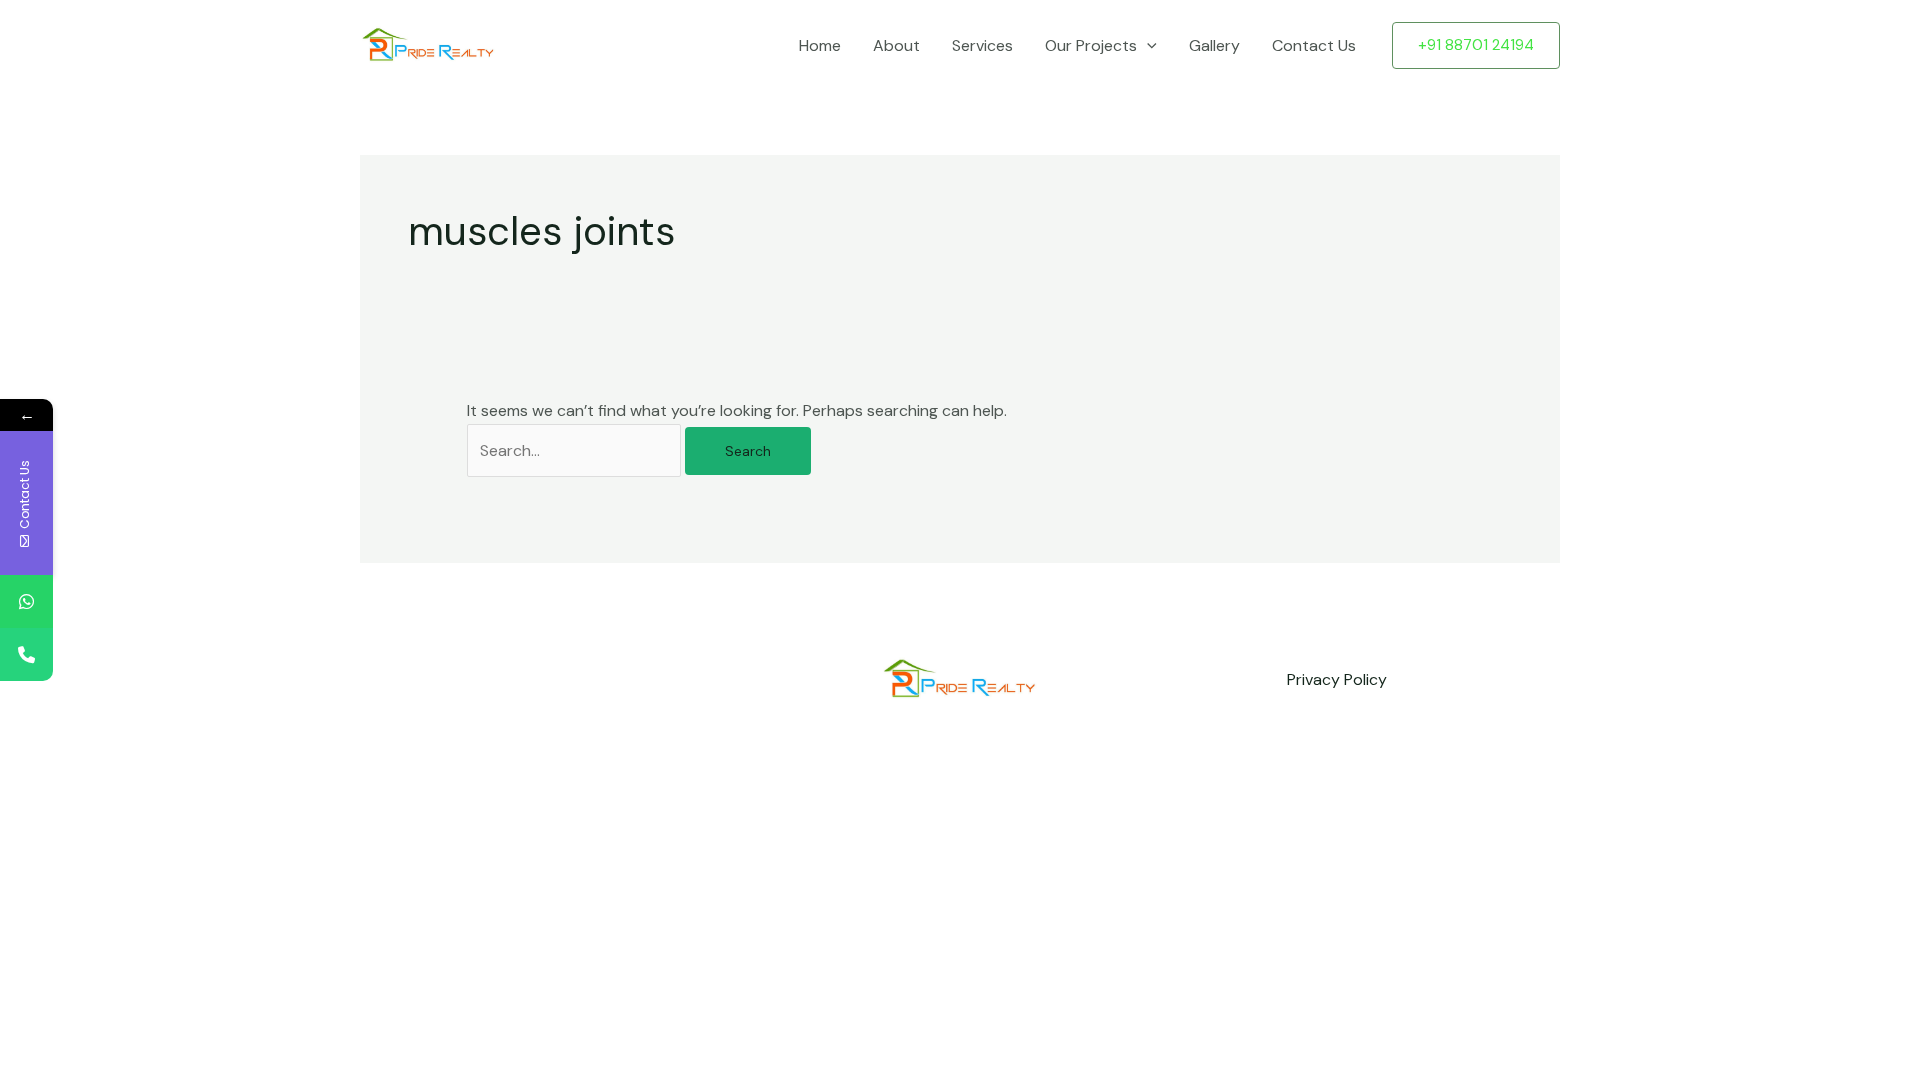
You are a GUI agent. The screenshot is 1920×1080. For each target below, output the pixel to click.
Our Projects (1091, 45)
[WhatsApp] (26, 601)
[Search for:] (576, 450)
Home (820, 45)
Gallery (1214, 45)
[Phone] (26, 654)
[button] (1147, 46)
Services (982, 45)
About (896, 45)
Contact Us (1314, 45)
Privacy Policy (1337, 679)
